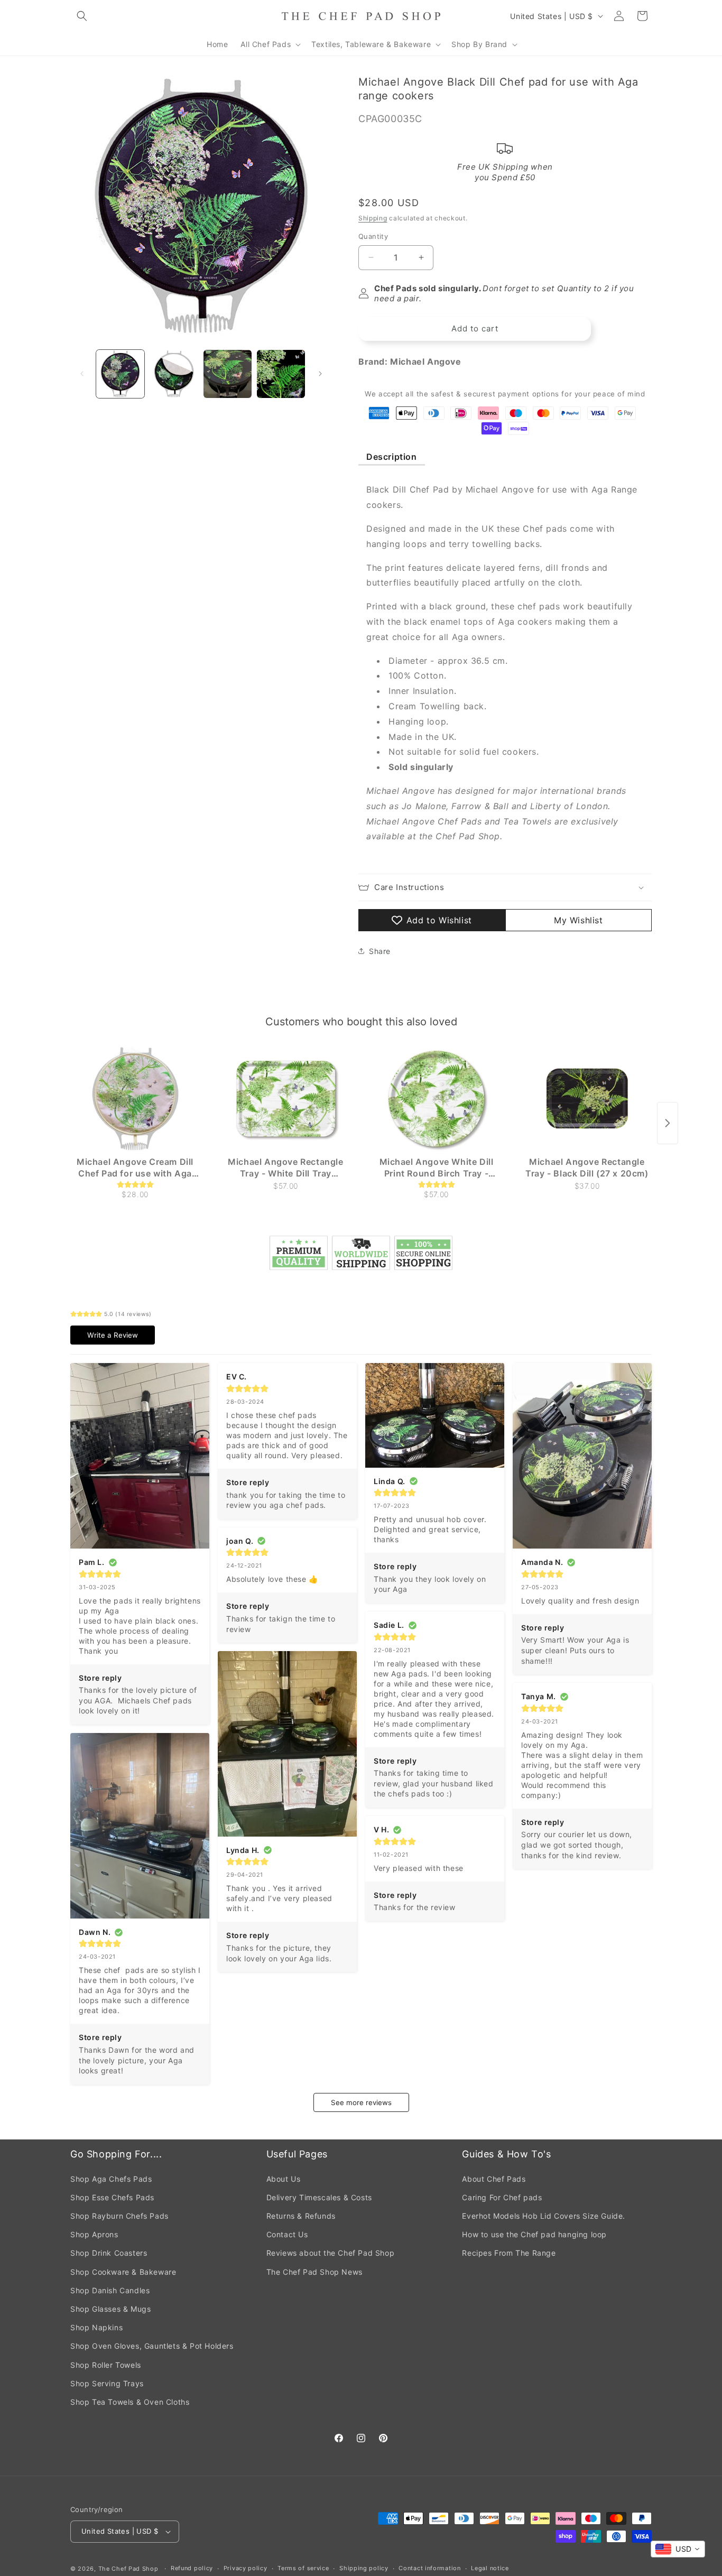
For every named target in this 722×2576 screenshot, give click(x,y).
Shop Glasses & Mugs (110, 2309)
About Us (284, 2179)
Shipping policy (364, 2568)
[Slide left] (82, 374)
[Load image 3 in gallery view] (228, 374)
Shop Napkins (96, 2327)
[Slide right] (320, 374)
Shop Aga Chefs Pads (111, 2179)
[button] (82, 16)
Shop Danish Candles (110, 2290)
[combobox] (678, 2549)
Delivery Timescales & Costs (319, 2197)
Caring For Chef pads (502, 2197)
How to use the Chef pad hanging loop (534, 2234)
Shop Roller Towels (106, 2365)
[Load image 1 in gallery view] (120, 374)
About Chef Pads (494, 2179)
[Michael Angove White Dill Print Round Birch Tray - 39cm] (436, 1099)
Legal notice (490, 2568)
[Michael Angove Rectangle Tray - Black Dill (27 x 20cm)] (587, 1099)
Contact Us (287, 2234)
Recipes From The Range (509, 2253)
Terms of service (303, 2568)
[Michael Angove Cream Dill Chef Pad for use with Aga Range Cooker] (135, 1099)
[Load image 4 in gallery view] (281, 374)
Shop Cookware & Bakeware (123, 2272)
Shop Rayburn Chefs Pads (119, 2216)
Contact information (429, 2568)
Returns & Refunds (301, 2216)
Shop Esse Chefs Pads (112, 2197)
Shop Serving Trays (107, 2383)
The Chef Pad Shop (128, 2569)
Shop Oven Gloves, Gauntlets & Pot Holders (152, 2346)
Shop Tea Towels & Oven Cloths (130, 2402)
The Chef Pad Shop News (314, 2272)
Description (392, 457)
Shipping (373, 218)
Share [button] (380, 951)
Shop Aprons (94, 2234)
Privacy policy (246, 2568)
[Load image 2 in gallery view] (174, 374)
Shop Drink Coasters (109, 2253)
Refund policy (192, 2568)
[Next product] (668, 1123)
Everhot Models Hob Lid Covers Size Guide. (544, 2216)
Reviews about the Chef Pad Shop (331, 2253)
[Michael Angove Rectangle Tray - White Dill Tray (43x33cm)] (286, 1099)
